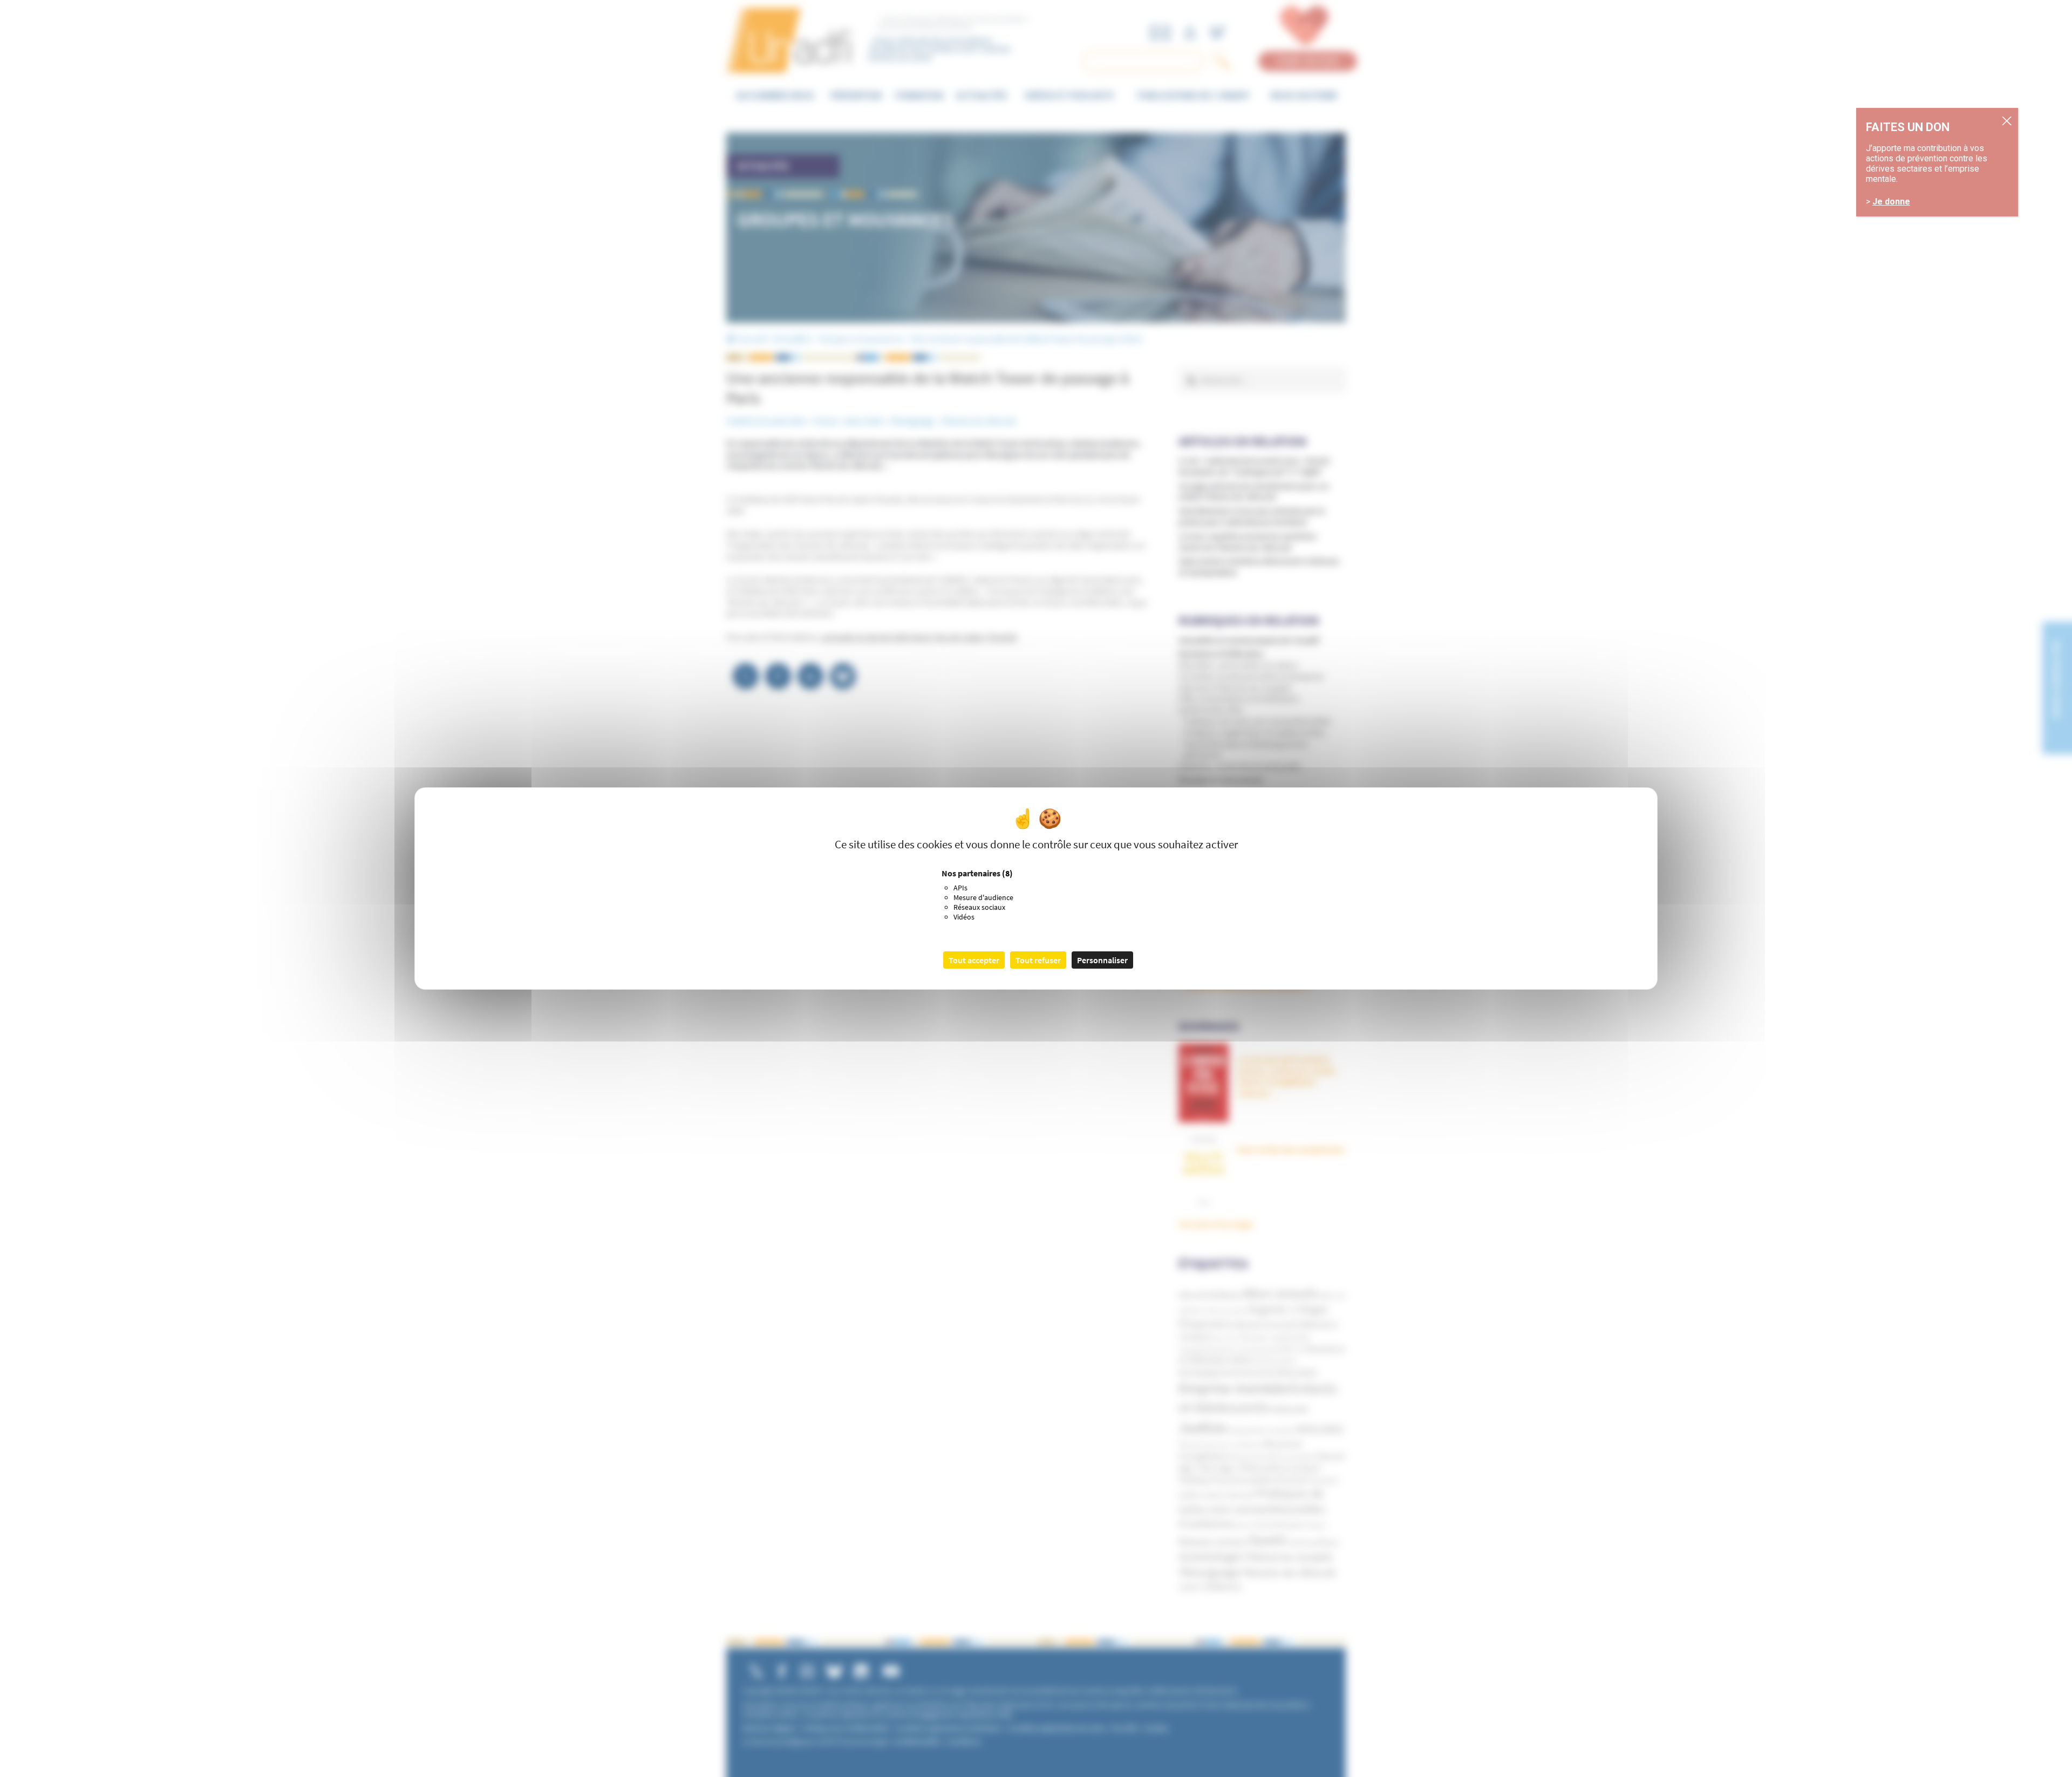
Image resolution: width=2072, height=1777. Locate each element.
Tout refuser (1038, 960)
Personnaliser (1102, 960)
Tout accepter (974, 960)
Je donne (1891, 202)
